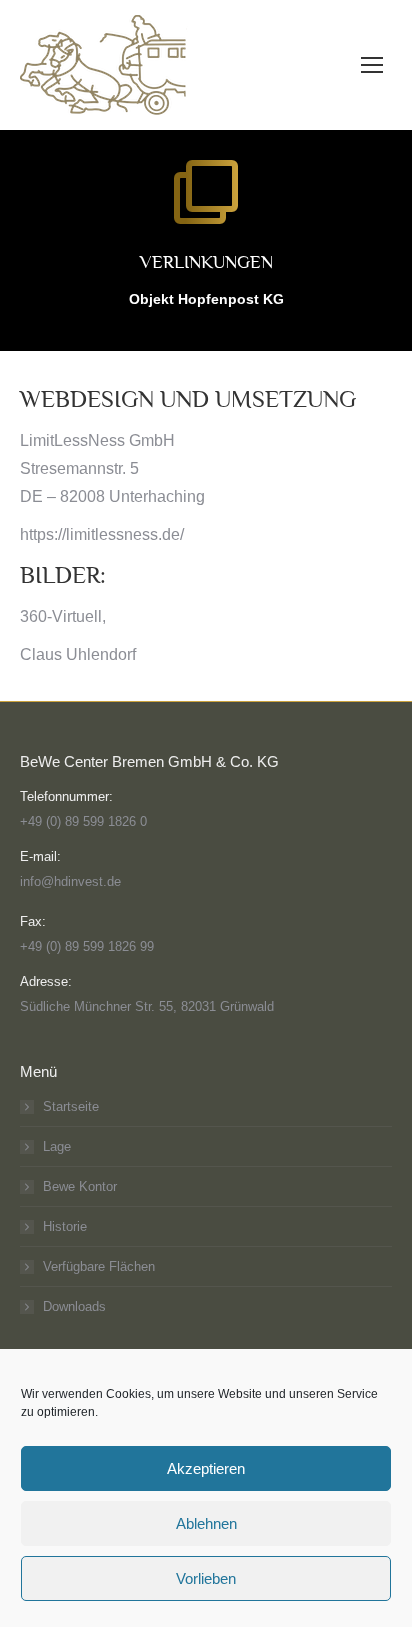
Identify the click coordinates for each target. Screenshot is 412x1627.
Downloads (74, 1306)
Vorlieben (206, 1578)
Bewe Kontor (80, 1186)
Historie (65, 1226)
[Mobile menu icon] (372, 65)
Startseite (71, 1106)
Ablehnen (206, 1523)
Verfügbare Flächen (99, 1266)
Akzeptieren (206, 1468)
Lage (57, 1146)
